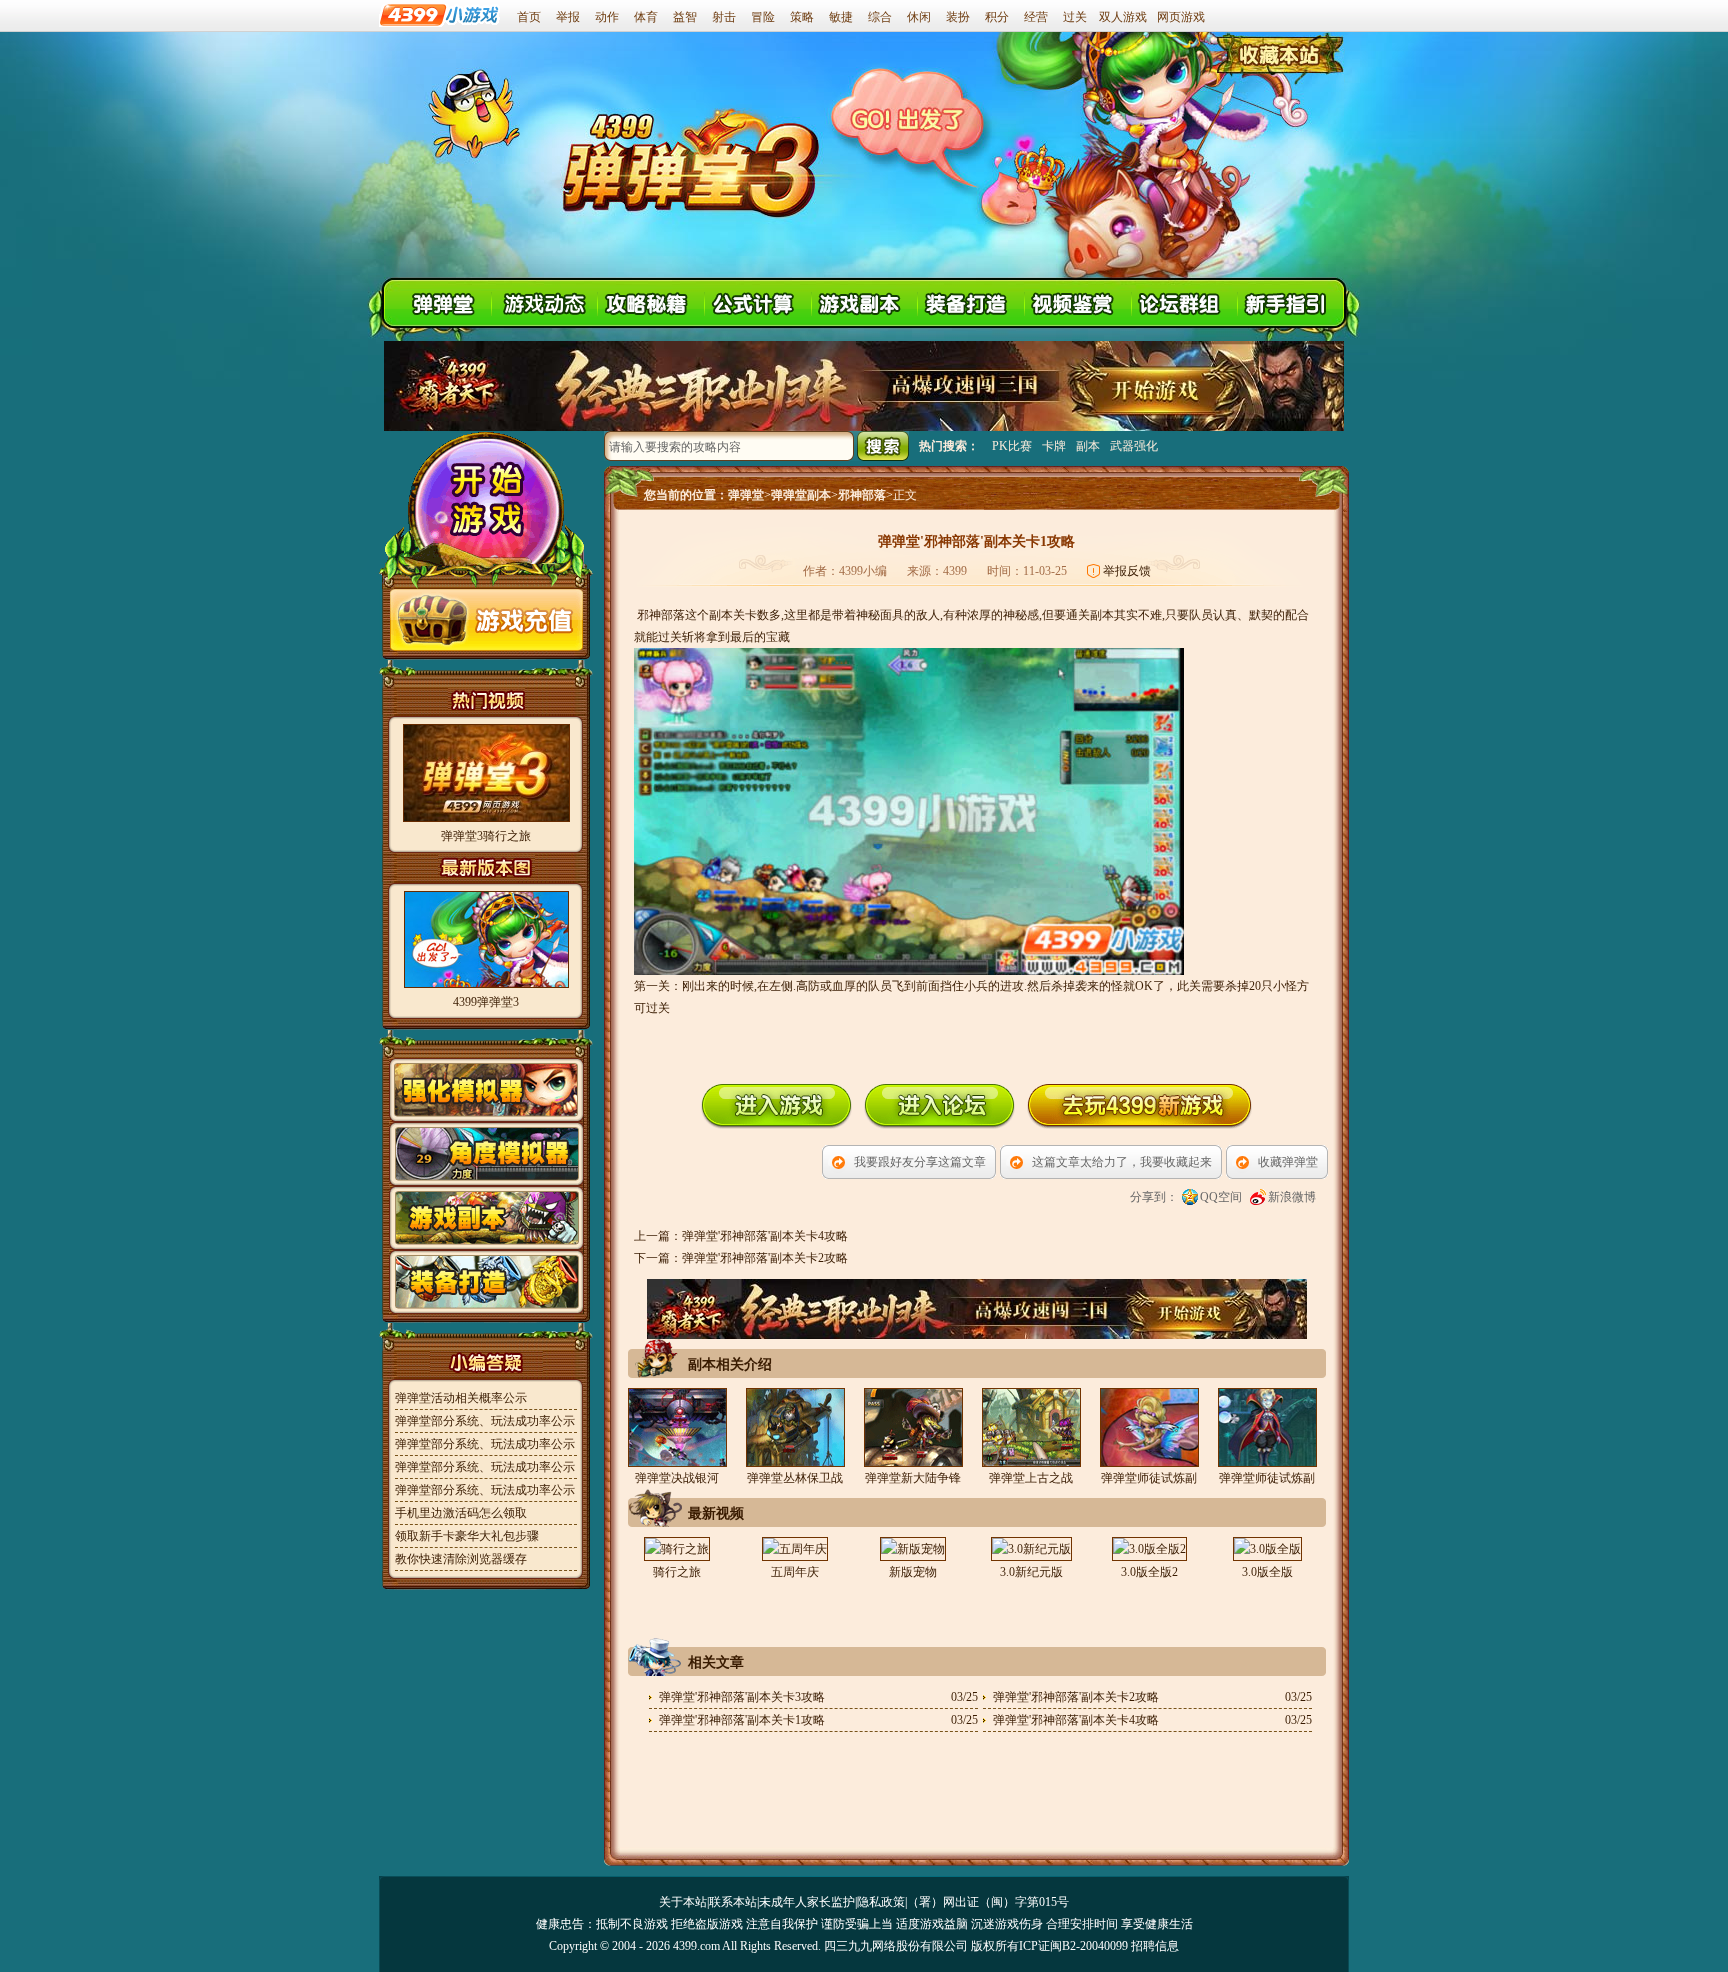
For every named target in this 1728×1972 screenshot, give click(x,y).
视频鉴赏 (1076, 302)
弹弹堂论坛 (1183, 302)
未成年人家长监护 (807, 1902)
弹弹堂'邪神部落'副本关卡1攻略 (742, 1720)
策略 (802, 17)
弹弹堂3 (689, 160)
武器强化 (1134, 446)
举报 (568, 17)
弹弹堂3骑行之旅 (486, 836)
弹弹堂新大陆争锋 (913, 1478)
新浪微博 (1292, 1197)
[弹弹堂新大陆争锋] (913, 1427)
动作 (607, 17)
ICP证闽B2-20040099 (1073, 1946)
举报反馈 (1127, 571)
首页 (529, 17)
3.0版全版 (1267, 1572)
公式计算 (757, 302)
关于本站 (683, 1902)
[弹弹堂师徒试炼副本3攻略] (1267, 1427)
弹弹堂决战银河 (677, 1478)
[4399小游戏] (440, 23)
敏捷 (841, 17)
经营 (1036, 17)
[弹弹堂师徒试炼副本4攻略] (1149, 1427)
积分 (997, 17)
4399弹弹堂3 (486, 1002)
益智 (685, 17)
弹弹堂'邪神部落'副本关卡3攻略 (742, 1697)
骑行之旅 (677, 1572)
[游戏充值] (486, 647)
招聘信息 (1155, 1946)
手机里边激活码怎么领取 (461, 1513)
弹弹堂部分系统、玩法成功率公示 (485, 1421)
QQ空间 (1221, 1197)
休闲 (919, 17)
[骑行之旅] (677, 1549)
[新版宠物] (913, 1549)
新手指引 (1289, 302)
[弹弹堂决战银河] (677, 1427)
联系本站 (733, 1902)
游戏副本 (863, 302)
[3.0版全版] (1267, 1549)
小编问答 (486, 1362)
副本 (1088, 446)
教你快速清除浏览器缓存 (461, 1559)
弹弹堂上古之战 (1031, 1478)
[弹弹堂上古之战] (1031, 1427)
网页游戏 (1181, 17)
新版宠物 (913, 1572)
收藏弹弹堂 (1288, 1162)
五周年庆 (795, 1572)
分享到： (1154, 1197)
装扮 (958, 17)
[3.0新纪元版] (1031, 1549)
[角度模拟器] (486, 1182)
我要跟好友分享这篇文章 (920, 1162)
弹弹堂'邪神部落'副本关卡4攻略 (765, 1236)
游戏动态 (544, 302)
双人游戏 (1123, 17)
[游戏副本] (486, 1246)
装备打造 (970, 302)
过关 (1075, 17)
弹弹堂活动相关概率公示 (461, 1398)
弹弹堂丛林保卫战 (795, 1478)
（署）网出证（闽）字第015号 (988, 1902)
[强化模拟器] (486, 1118)
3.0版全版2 (1149, 1572)
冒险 (763, 17)
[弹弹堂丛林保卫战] (795, 1427)
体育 (646, 17)
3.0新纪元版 (1031, 1572)
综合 (880, 17)
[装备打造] (486, 1310)
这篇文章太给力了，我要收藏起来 (1122, 1162)
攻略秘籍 (650, 302)
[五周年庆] (795, 1549)
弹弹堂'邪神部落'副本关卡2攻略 (765, 1258)
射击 (724, 17)
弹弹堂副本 (801, 495)
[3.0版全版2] (1149, 1549)
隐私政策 (881, 1902)
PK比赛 (1012, 446)
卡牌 (1054, 446)
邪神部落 (862, 495)
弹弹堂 (746, 495)
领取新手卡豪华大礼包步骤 (467, 1536)
